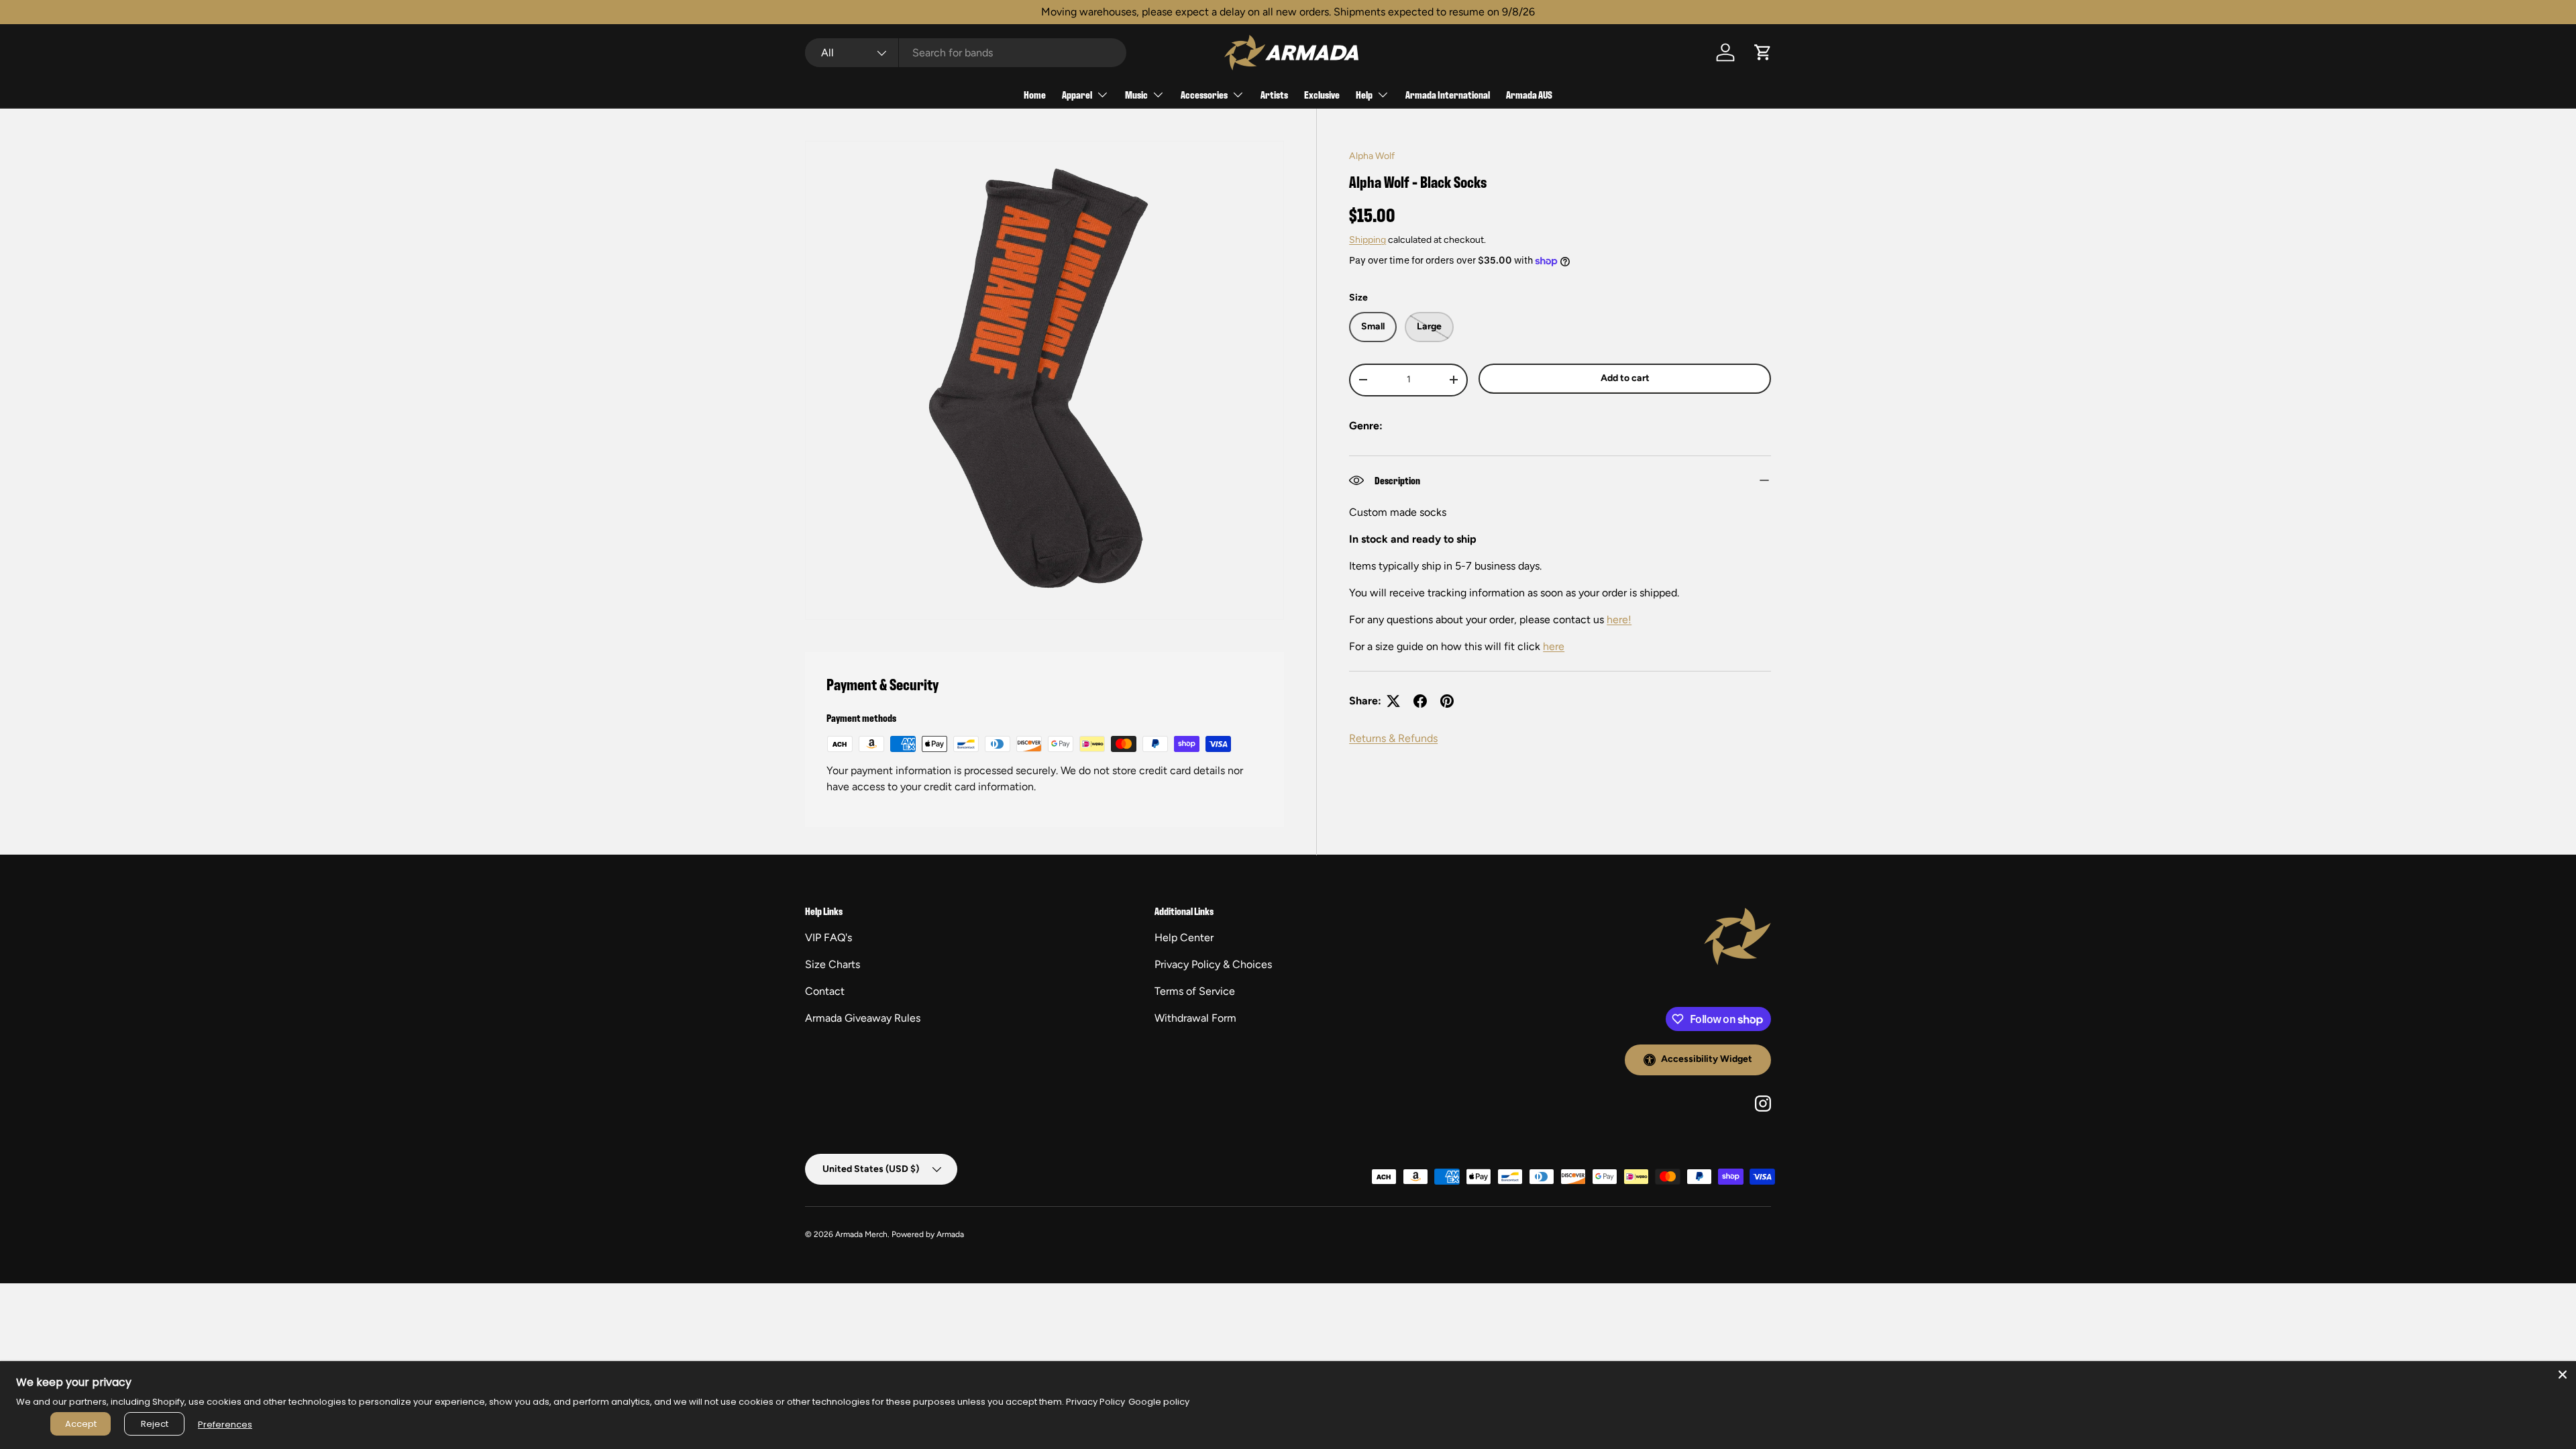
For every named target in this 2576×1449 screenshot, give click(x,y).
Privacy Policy (1095, 1402)
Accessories (1204, 94)
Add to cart (1625, 378)
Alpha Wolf (1372, 156)
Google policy (1159, 1402)
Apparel (1077, 94)
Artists (1274, 94)
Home (1035, 94)
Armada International (1448, 94)
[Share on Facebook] (1420, 701)
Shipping (1367, 240)
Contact (825, 991)
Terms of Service (1195, 991)
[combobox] (966, 53)
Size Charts (833, 964)
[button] (1763, 52)
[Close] (2563, 1375)
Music (1136, 94)
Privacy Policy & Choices (1213, 964)
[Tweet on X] (1393, 701)
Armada (950, 1234)
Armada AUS (1529, 94)
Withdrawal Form (1195, 1018)
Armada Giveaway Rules (863, 1018)
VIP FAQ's (828, 937)
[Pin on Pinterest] (1447, 701)
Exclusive (1322, 94)
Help (1364, 94)
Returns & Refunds (1393, 738)
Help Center (1184, 937)
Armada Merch (861, 1234)
